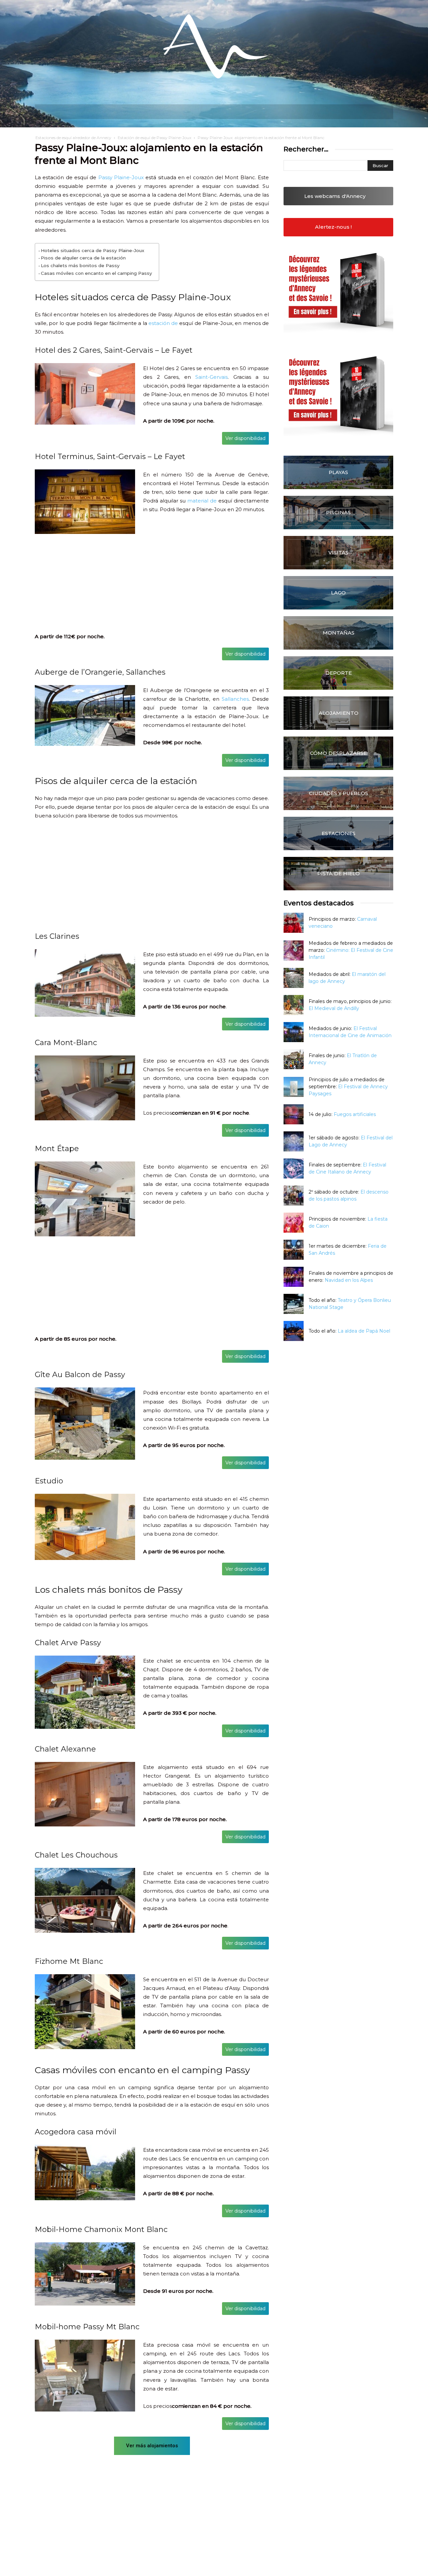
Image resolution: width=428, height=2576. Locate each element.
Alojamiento (339, 713)
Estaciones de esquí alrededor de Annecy (73, 138)
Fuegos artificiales (355, 1114)
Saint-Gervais (211, 377)
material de (202, 501)
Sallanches (235, 699)
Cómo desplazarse (338, 753)
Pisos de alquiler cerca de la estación (83, 258)
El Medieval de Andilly (334, 1008)
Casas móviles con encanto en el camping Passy (96, 273)
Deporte (339, 673)
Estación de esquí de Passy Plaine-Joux (154, 138)
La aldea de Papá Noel (364, 1331)
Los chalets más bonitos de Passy (80, 265)
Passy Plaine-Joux (121, 177)
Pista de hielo (339, 873)
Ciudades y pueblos (339, 793)
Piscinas (338, 512)
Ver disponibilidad (245, 438)
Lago (338, 593)
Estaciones (339, 833)
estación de (163, 323)
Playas (338, 472)
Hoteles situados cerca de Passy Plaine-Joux (92, 250)
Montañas (339, 633)
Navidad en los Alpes (349, 1280)
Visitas (338, 552)
